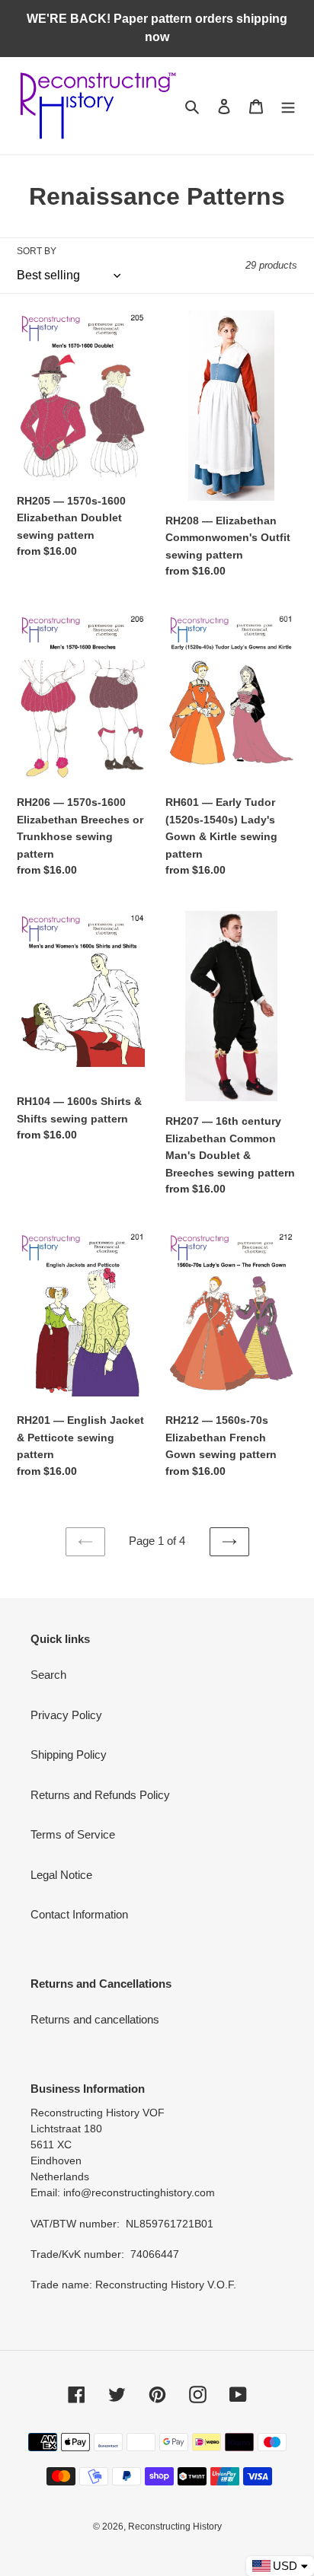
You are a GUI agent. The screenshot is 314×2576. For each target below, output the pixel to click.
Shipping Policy (69, 1754)
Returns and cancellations (95, 2019)
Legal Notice (61, 1875)
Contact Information (79, 1914)
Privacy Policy (66, 1715)
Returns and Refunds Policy (100, 1795)
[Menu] (288, 106)
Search (48, 1675)
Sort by (37, 251)
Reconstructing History (175, 2527)
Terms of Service (73, 1834)
